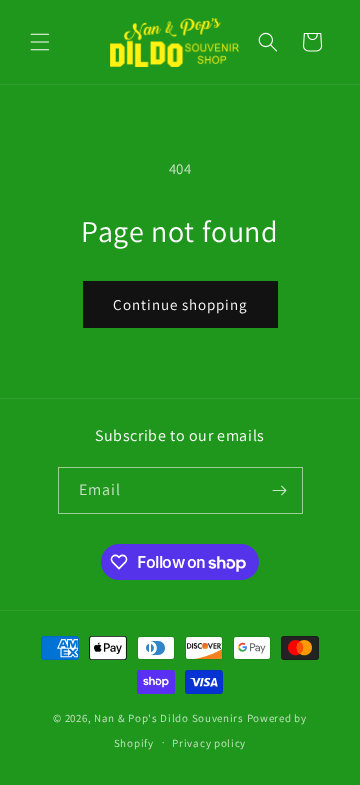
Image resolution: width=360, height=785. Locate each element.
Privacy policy (209, 743)
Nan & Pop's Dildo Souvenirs (169, 718)
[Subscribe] (280, 490)
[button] (40, 42)
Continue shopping (180, 304)
